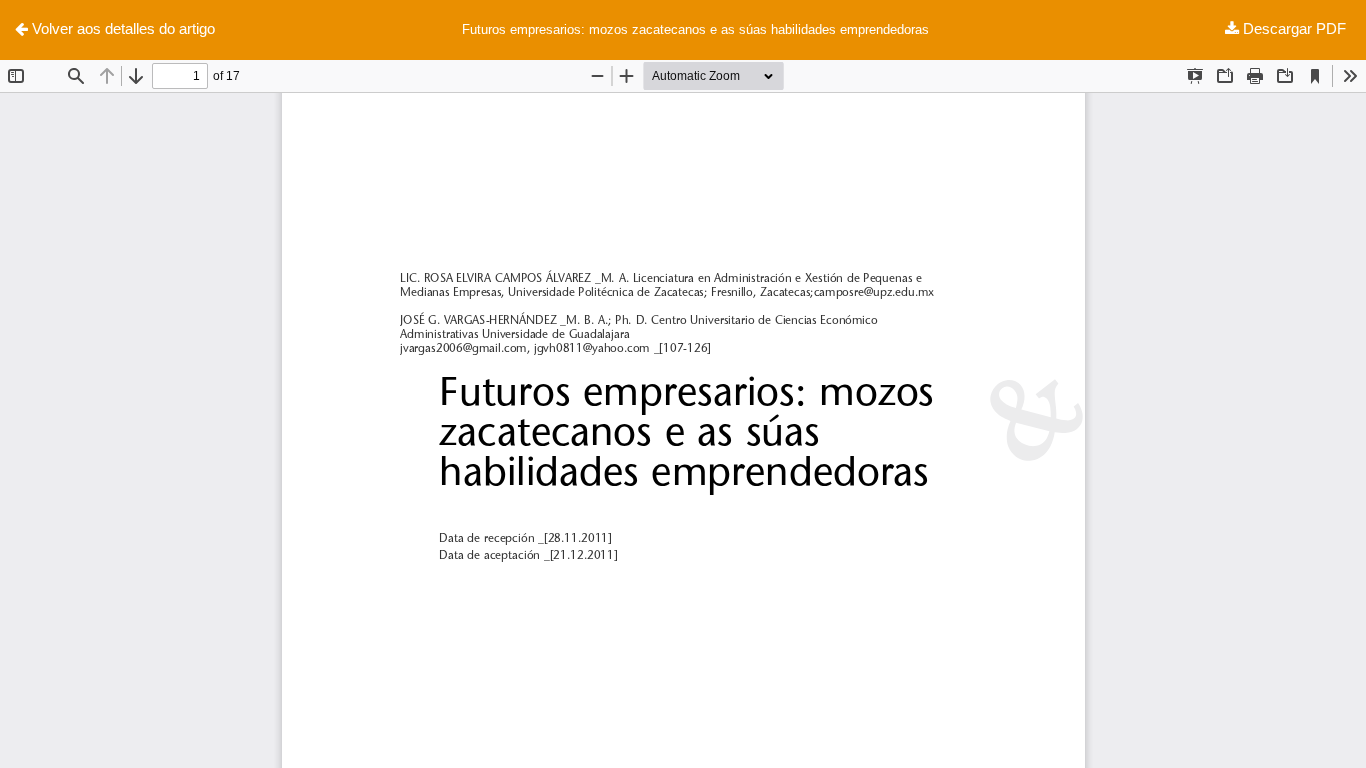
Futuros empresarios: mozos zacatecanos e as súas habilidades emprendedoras (695, 29)
